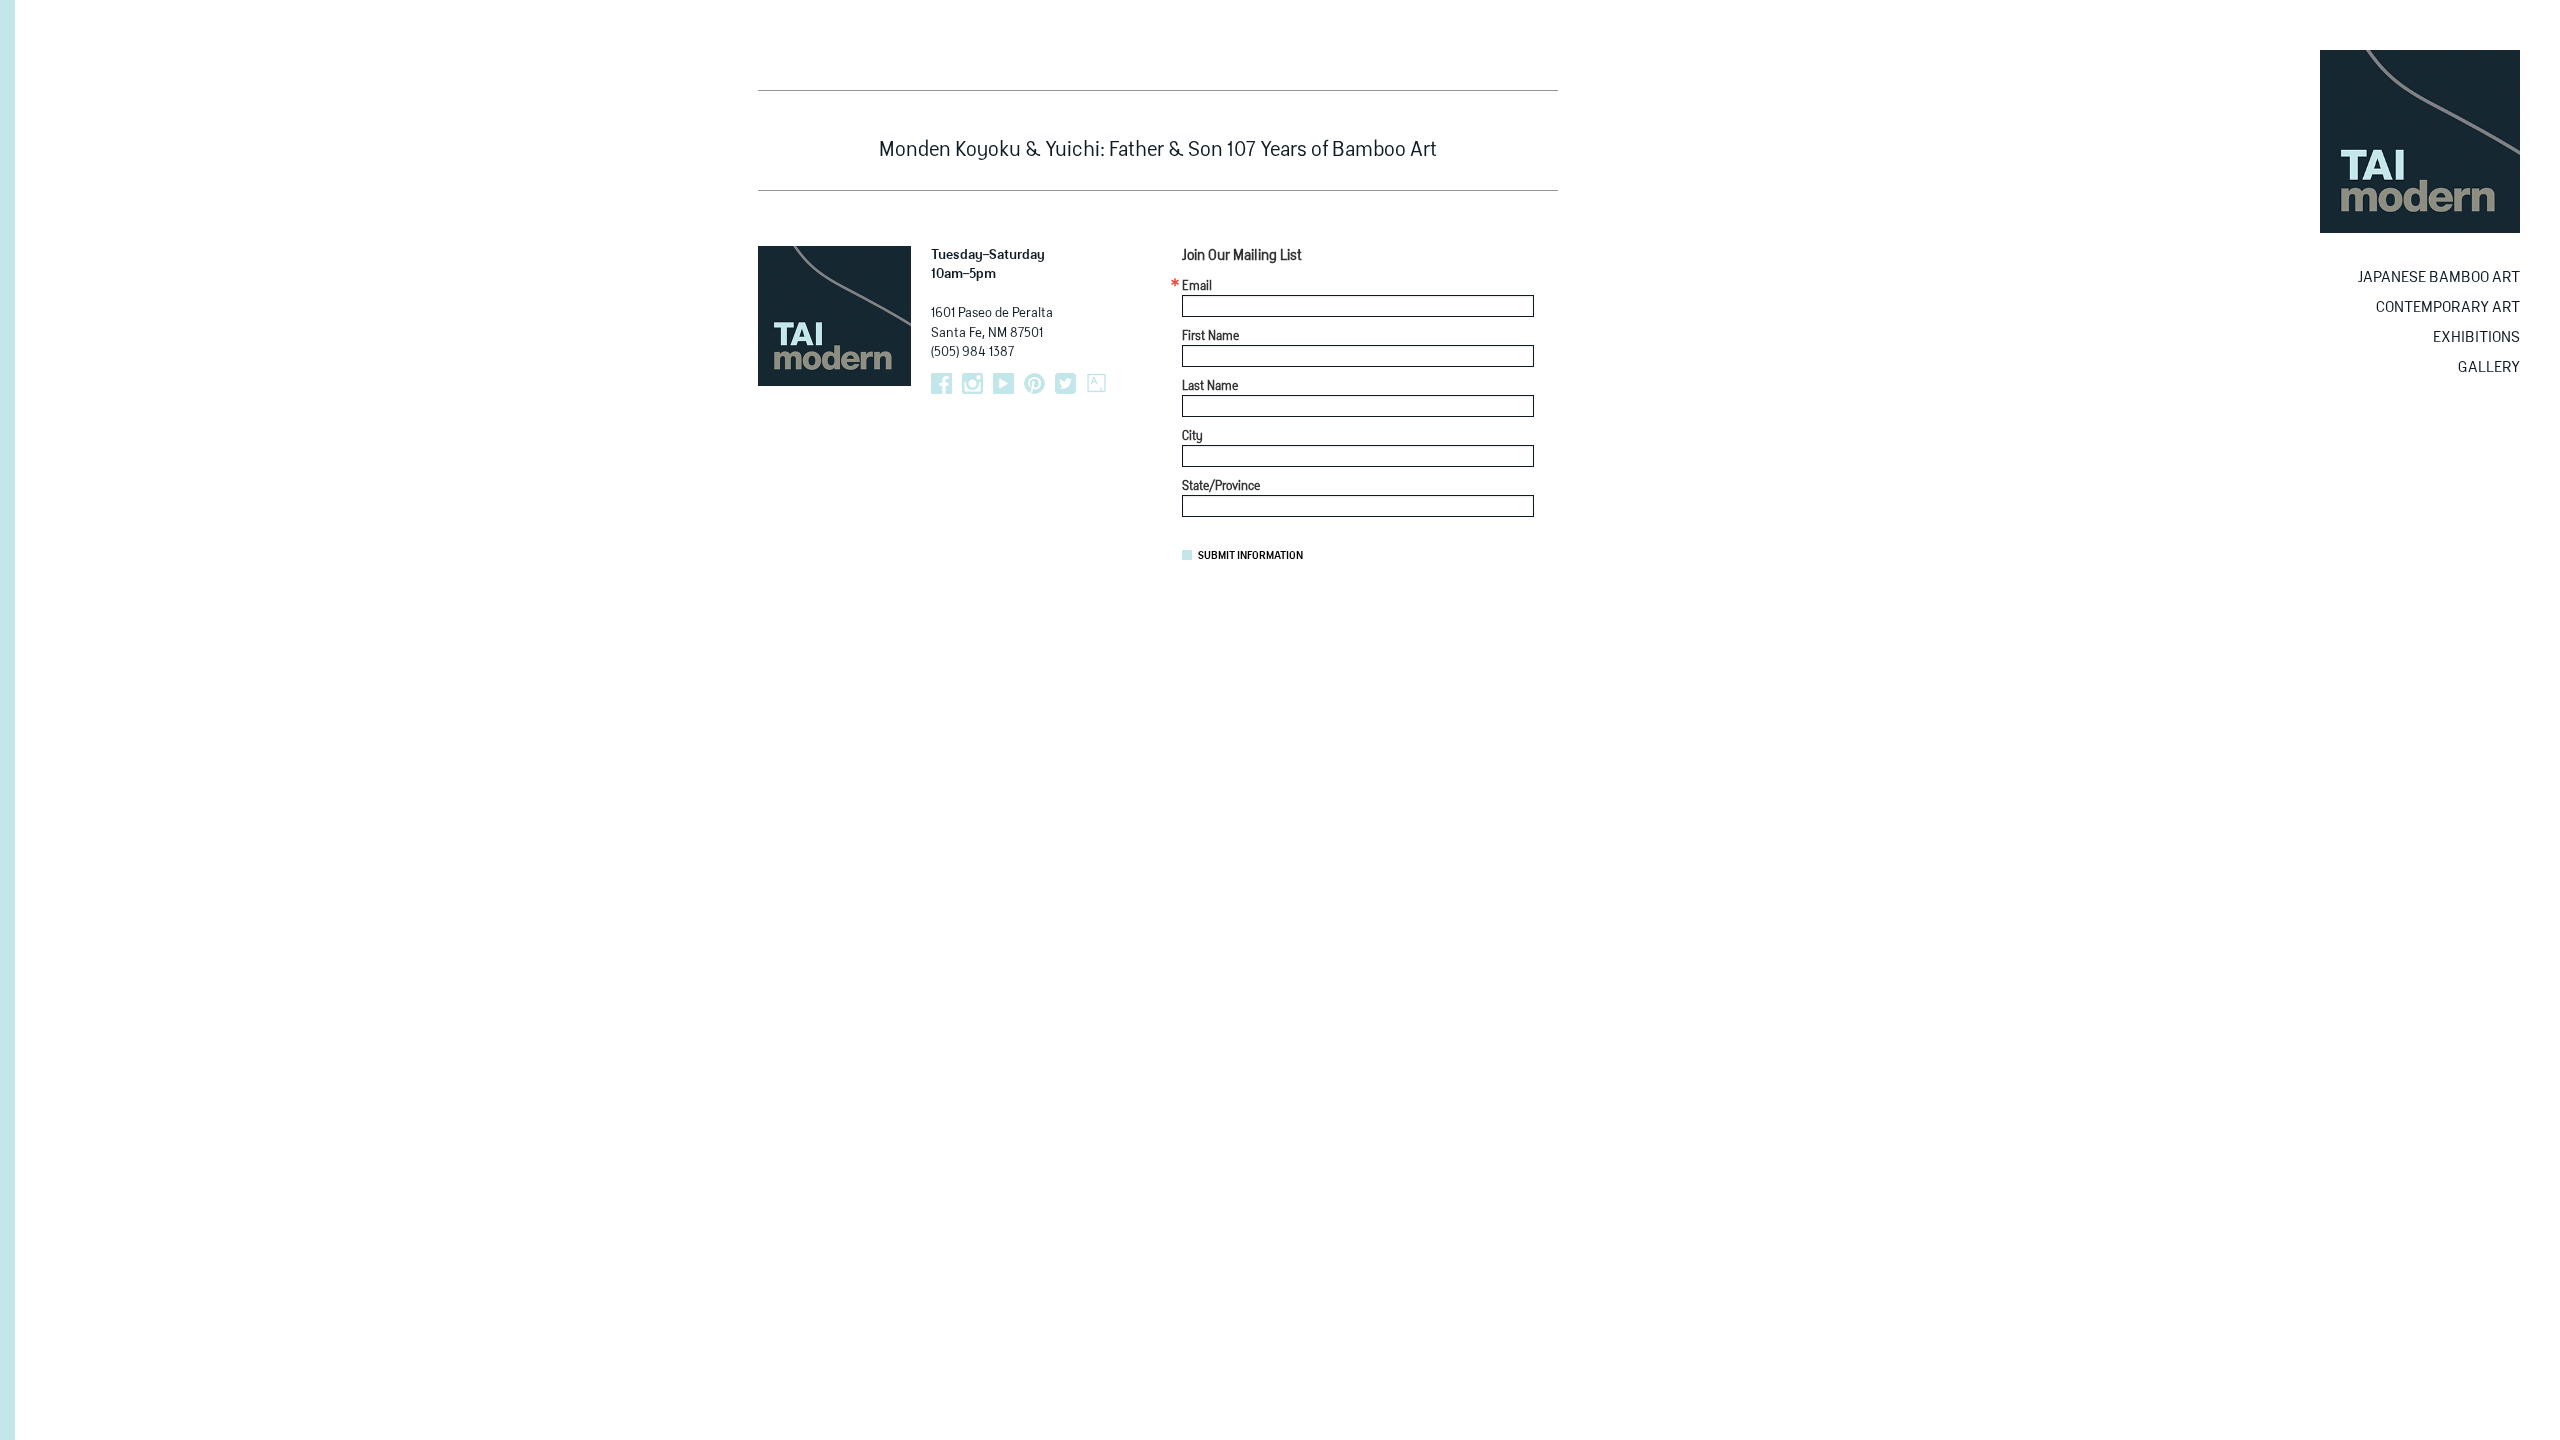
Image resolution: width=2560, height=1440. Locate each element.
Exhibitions (2476, 337)
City (1192, 437)
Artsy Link (1096, 383)
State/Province (1221, 487)
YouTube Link (1003, 383)
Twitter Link (1065, 383)
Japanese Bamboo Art (2439, 277)
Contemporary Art (2448, 307)
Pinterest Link (1034, 383)
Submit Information (1250, 556)
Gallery (2489, 367)
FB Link (941, 383)
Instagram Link (972, 383)
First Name (1210, 337)
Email (1197, 287)
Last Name (1210, 387)
